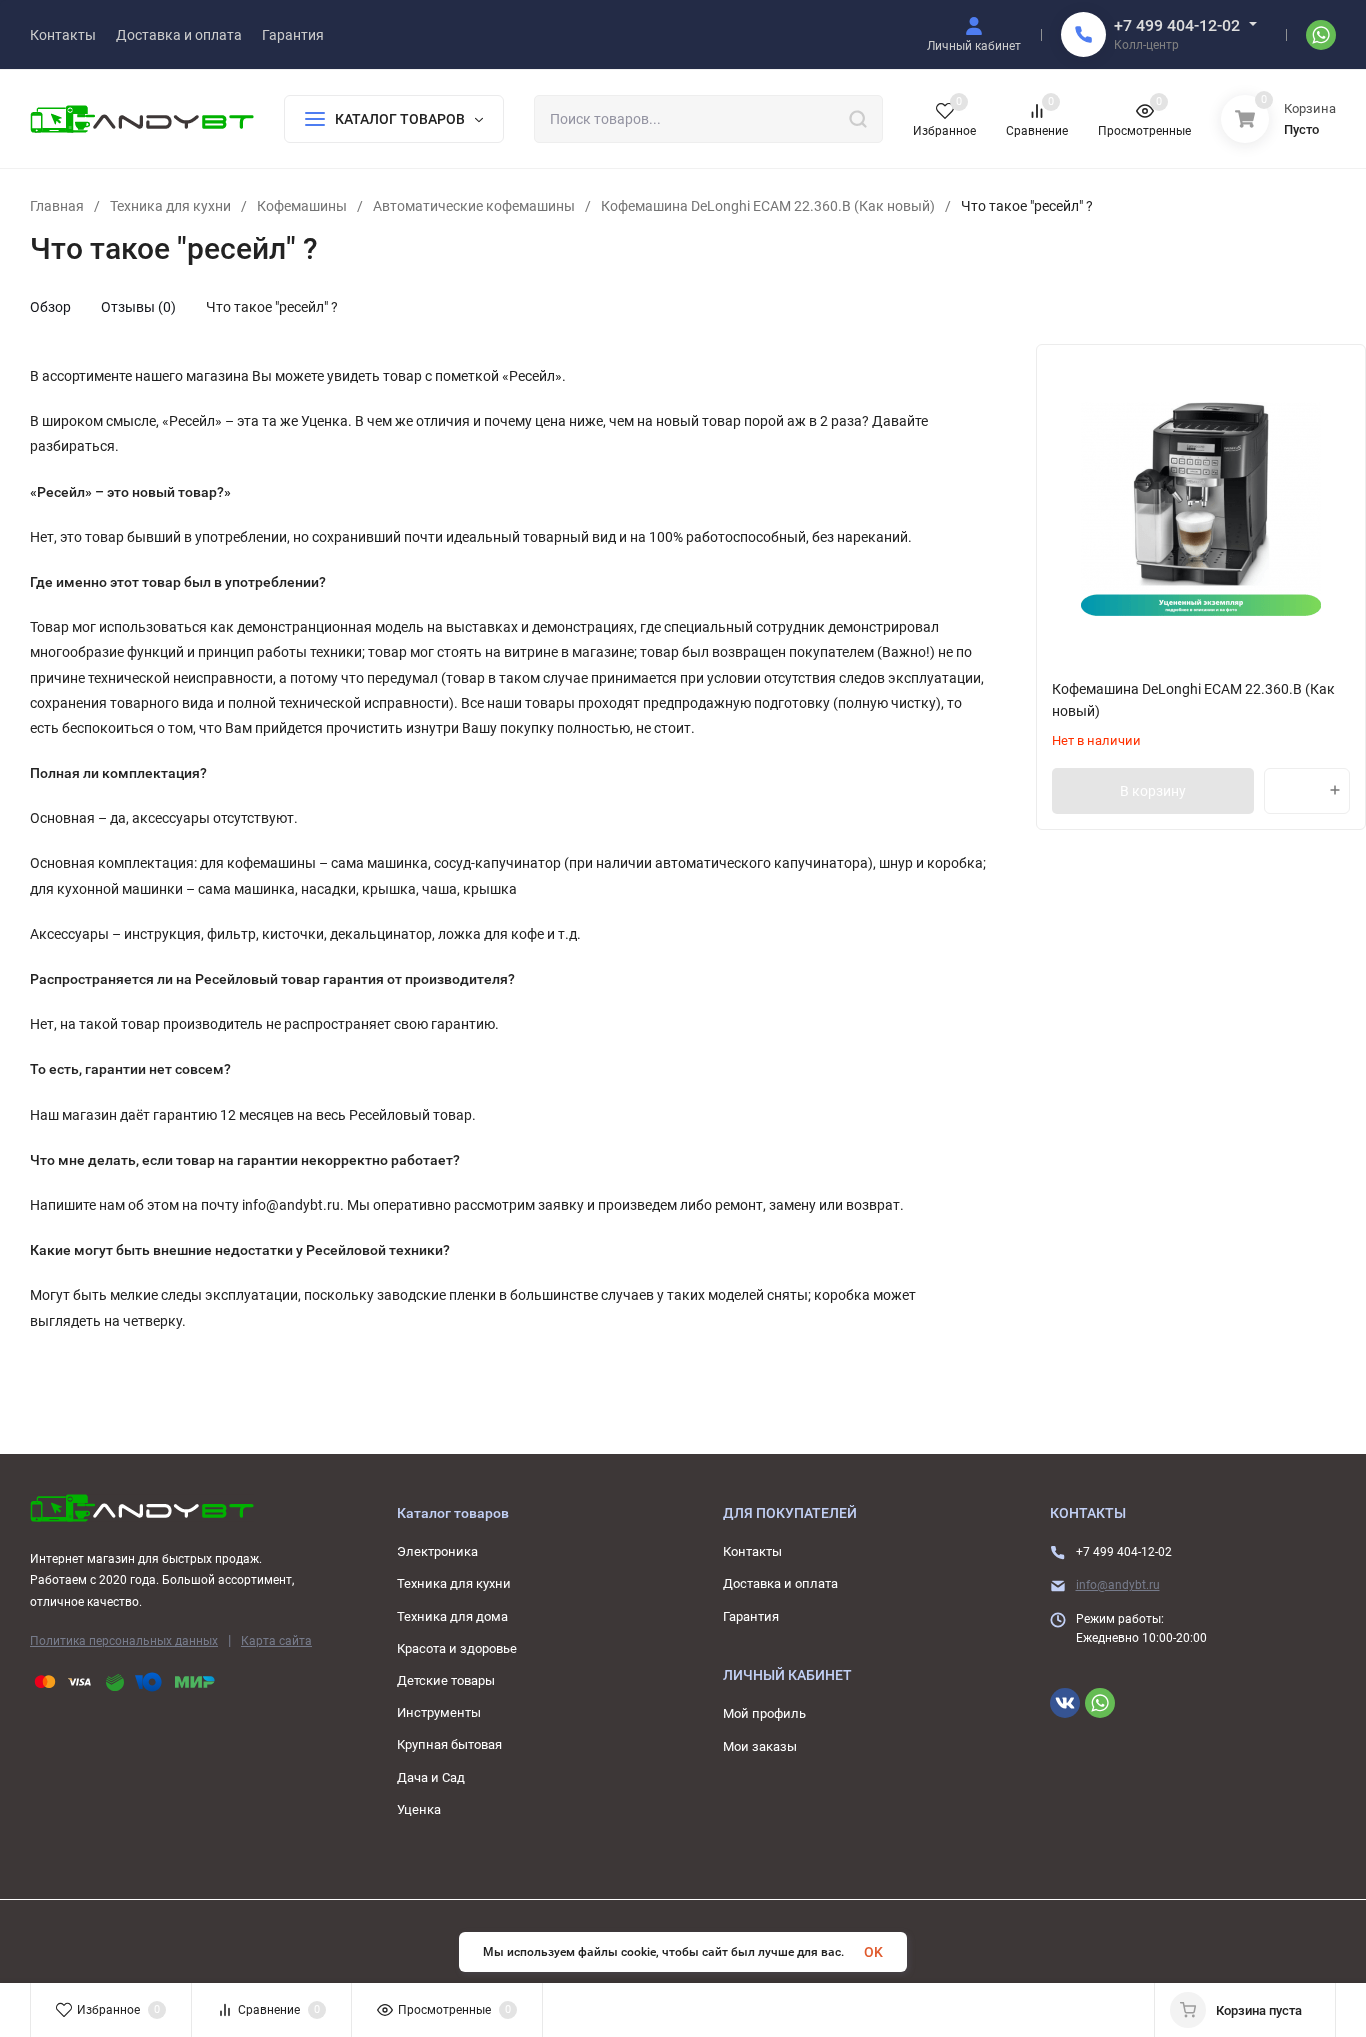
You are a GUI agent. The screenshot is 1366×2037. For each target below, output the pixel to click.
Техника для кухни (170, 206)
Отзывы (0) (138, 307)
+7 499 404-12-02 (1177, 25)
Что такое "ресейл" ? (272, 307)
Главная (57, 206)
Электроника (437, 1551)
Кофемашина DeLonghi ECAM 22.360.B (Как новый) (768, 206)
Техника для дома (452, 1616)
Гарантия (751, 1616)
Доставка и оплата (780, 1583)
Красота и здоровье (457, 1648)
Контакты (752, 1551)
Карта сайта (276, 1641)
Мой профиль (764, 1713)
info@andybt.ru (1118, 1585)
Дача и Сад (431, 1777)
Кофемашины (302, 206)
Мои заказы (760, 1746)
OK (873, 1952)
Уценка (419, 1809)
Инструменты (439, 1712)
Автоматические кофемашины (474, 206)
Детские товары (446, 1680)
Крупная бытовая (449, 1744)
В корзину (1153, 791)
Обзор (50, 307)
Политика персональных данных (124, 1641)
